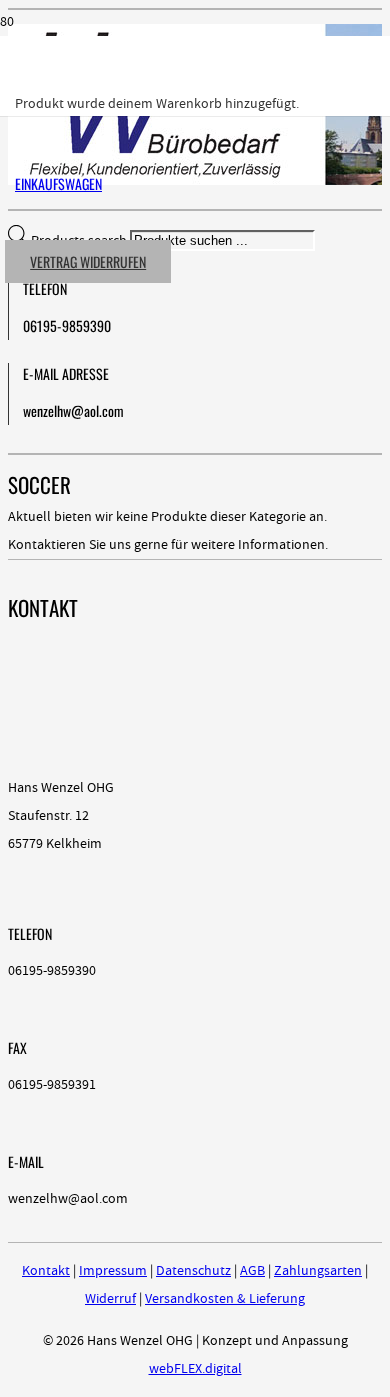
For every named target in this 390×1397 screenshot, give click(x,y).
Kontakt (46, 1271)
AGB (252, 1271)
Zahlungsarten (318, 1271)
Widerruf (110, 1299)
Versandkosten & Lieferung (225, 1299)
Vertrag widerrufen (88, 261)
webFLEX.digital (195, 1369)
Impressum (113, 1271)
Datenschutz (193, 1271)
